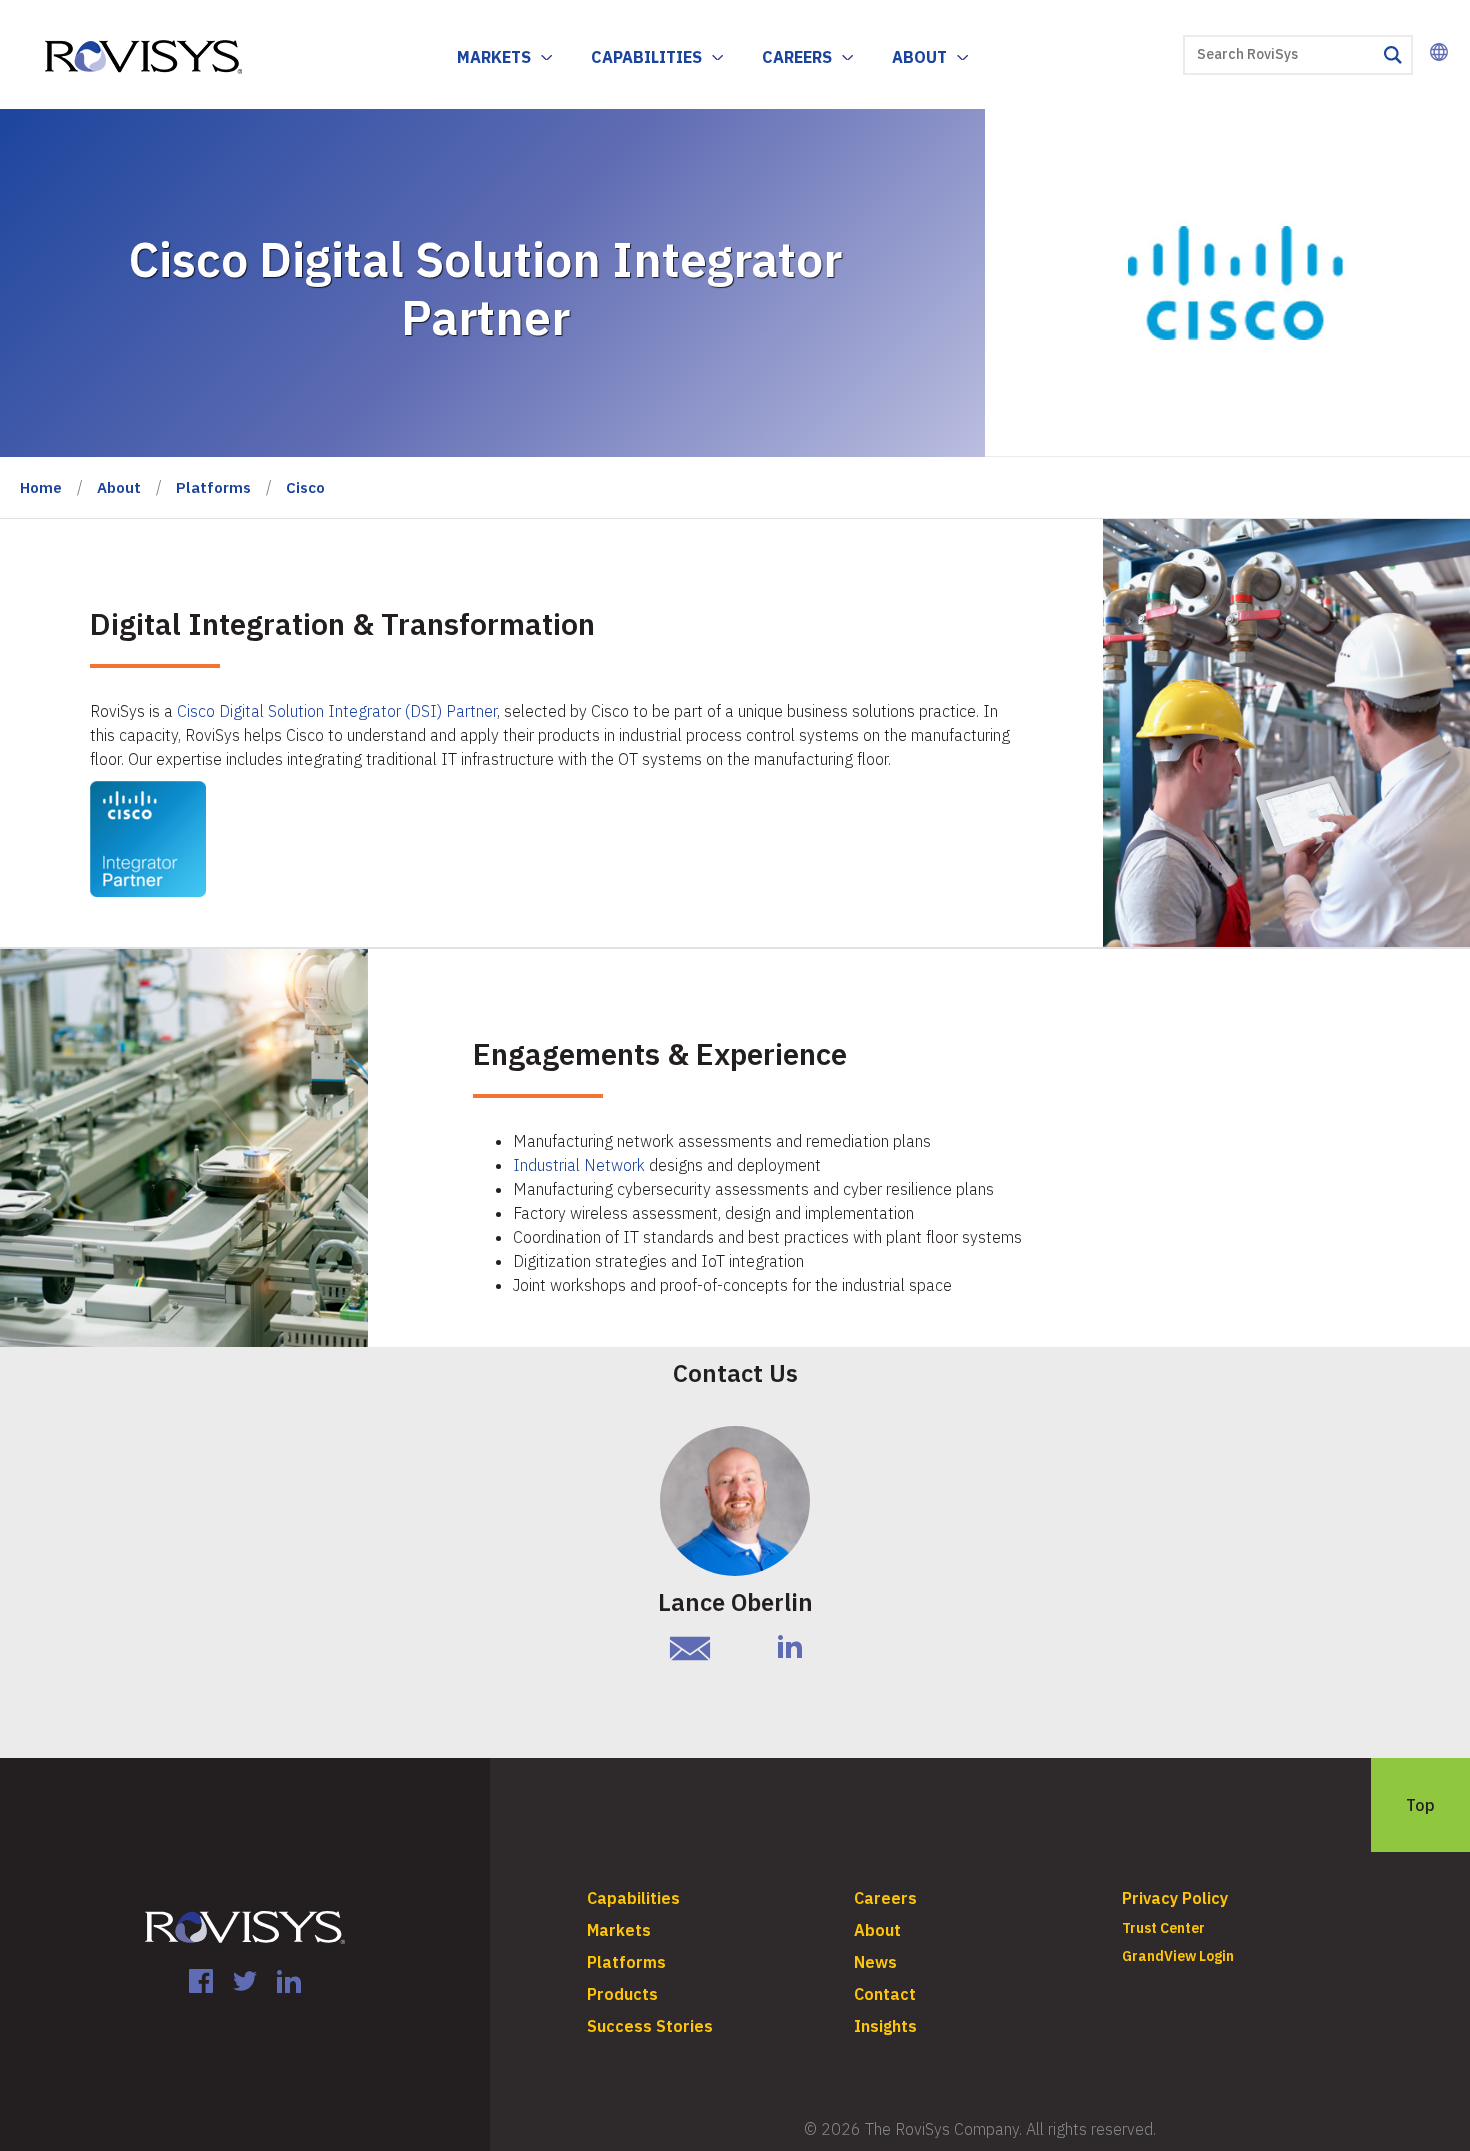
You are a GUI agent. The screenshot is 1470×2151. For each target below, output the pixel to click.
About (919, 57)
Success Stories (650, 2026)
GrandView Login (1178, 1956)
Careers (797, 57)
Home (41, 487)
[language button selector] (1439, 52)
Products (622, 1994)
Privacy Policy (1175, 1898)
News (875, 1962)
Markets (494, 57)
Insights (885, 2026)
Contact (885, 1994)
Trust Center (1163, 1928)
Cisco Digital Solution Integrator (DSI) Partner (337, 711)
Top (1420, 1805)
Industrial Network (579, 1165)
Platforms (213, 487)
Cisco (305, 487)
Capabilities (646, 57)
